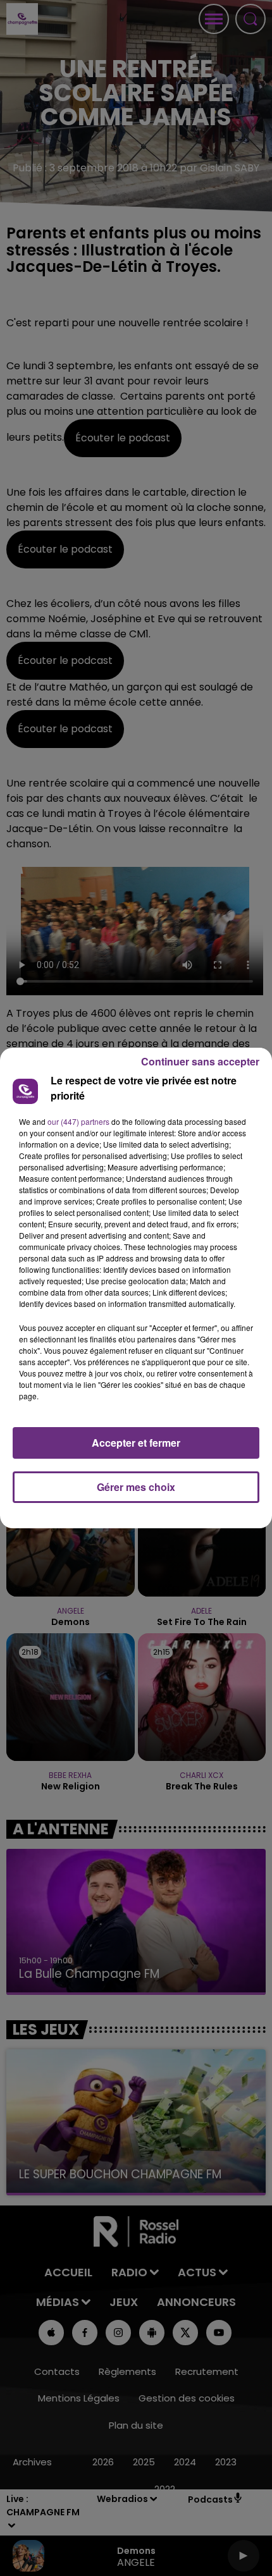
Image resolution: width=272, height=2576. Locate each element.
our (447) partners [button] (78, 1121)
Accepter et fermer (136, 1443)
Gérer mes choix (136, 1487)
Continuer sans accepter (200, 1061)
